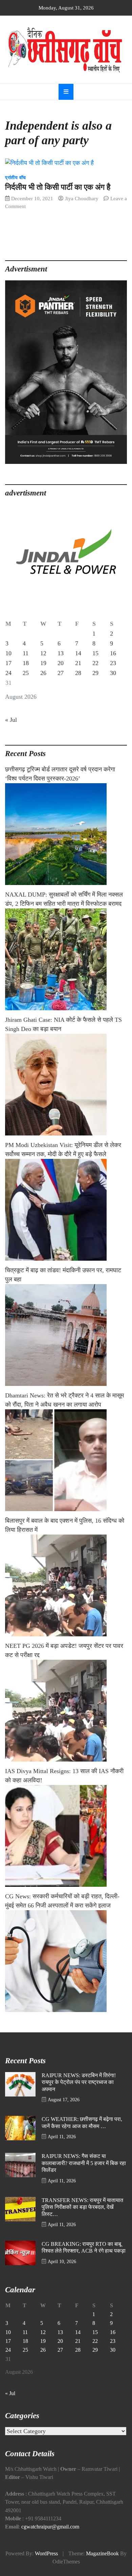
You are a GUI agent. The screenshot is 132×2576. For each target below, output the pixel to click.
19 (43, 663)
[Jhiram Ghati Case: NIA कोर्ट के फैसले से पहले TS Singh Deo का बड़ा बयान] (66, 1085)
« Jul (11, 720)
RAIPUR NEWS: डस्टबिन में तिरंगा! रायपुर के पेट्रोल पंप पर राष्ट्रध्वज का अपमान (79, 2082)
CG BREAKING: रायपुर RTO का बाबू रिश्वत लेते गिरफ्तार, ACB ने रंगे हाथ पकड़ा (84, 2248)
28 (78, 673)
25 (26, 673)
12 (43, 653)
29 (95, 673)
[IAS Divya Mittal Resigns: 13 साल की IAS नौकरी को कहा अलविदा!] (66, 1836)
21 (78, 663)
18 (26, 663)
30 (113, 673)
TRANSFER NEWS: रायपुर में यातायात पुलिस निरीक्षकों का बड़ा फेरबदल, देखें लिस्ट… (82, 2207)
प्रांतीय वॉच (16, 178)
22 (95, 663)
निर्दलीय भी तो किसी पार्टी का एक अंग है (58, 187)
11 (26, 653)
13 (61, 653)
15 (95, 653)
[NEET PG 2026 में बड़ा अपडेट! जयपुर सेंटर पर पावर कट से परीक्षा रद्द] (66, 1711)
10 (8, 653)
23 (113, 663)
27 (61, 673)
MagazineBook (102, 2554)
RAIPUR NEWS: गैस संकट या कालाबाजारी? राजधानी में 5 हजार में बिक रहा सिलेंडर (84, 2163)
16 (113, 653)
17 (8, 663)
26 (43, 673)
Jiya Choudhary (82, 198)
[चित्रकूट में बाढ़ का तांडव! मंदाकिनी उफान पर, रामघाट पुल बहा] (66, 1335)
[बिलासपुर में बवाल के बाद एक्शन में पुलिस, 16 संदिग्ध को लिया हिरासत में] (66, 1585)
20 (61, 663)
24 (8, 673)
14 (78, 653)
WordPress (46, 2554)
